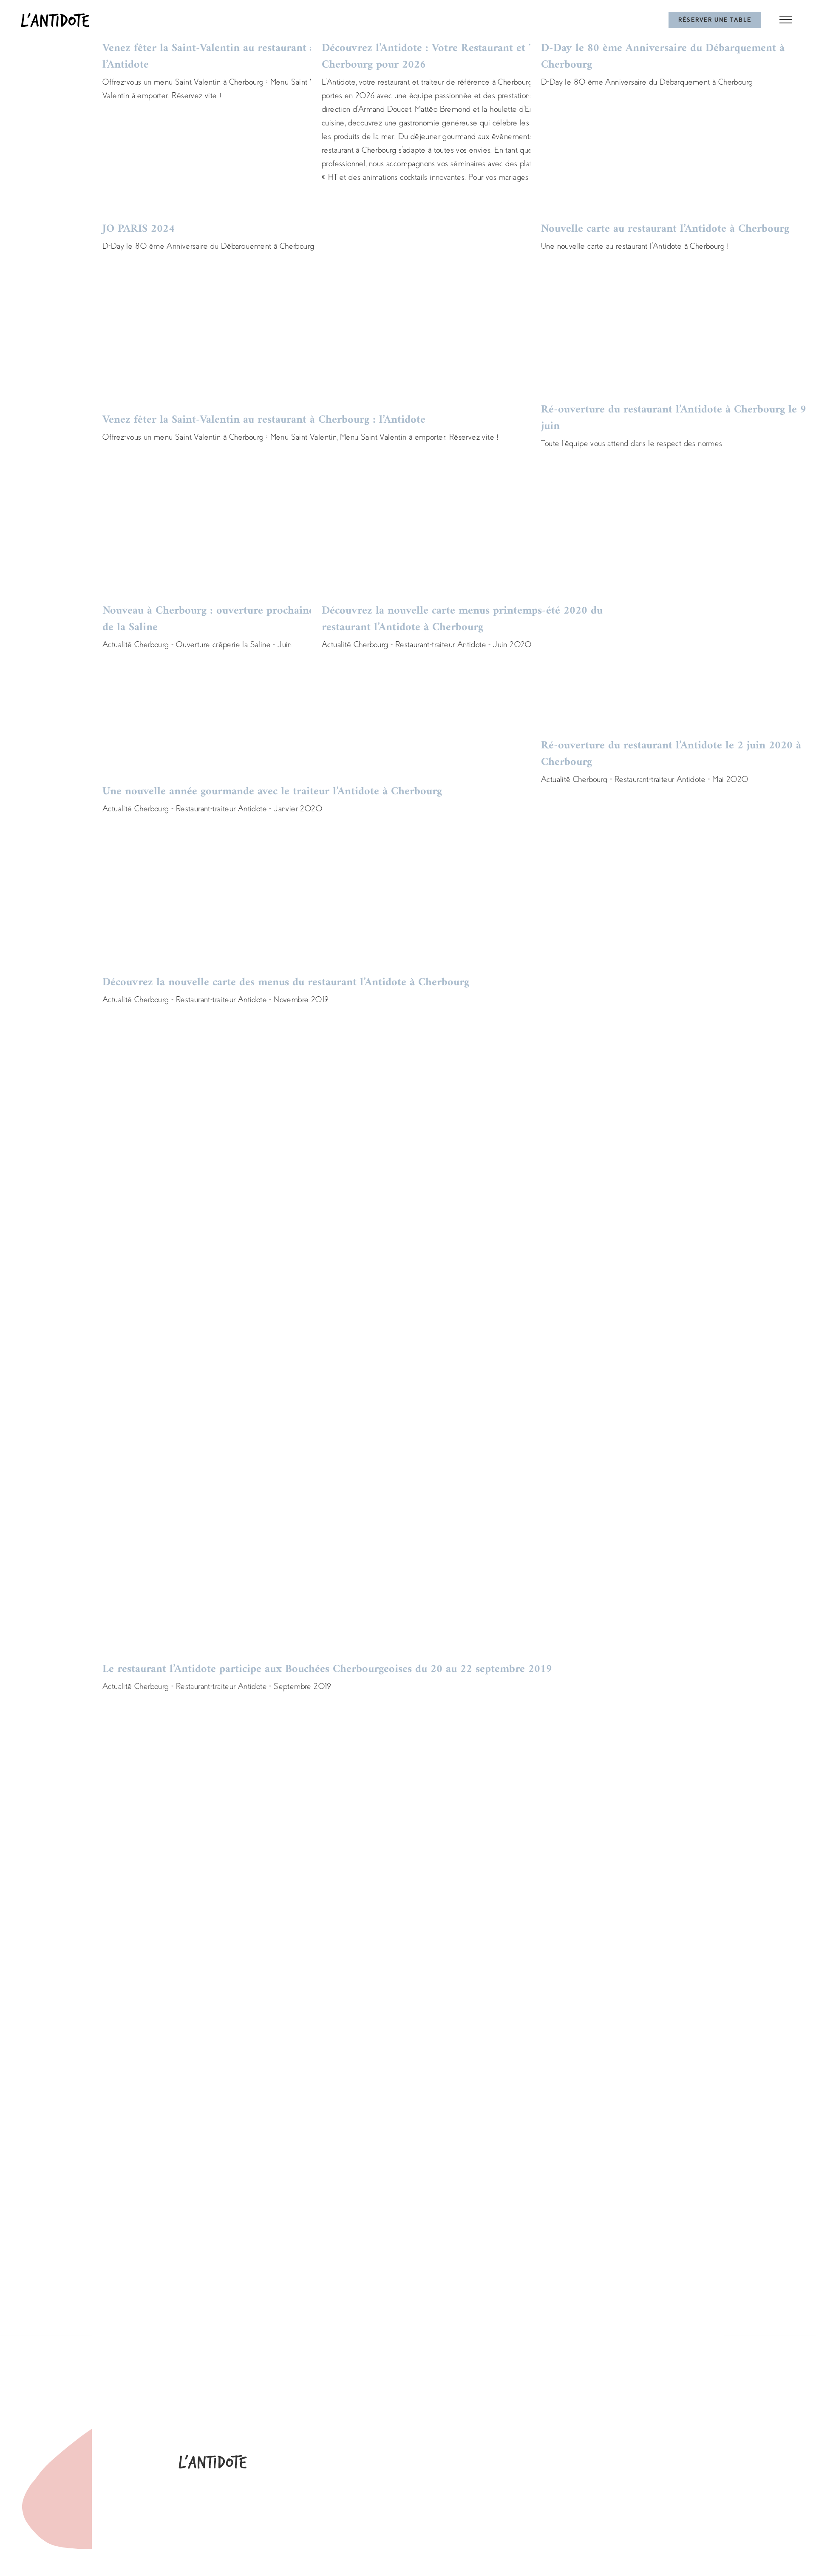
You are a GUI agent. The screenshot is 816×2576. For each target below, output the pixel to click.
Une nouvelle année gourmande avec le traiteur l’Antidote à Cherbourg (272, 792)
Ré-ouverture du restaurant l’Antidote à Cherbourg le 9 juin (674, 418)
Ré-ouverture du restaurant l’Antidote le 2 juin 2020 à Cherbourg (671, 754)
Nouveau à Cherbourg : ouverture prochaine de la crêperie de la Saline (242, 619)
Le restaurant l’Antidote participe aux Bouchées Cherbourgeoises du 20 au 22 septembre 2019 (327, 1669)
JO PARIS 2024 (139, 229)
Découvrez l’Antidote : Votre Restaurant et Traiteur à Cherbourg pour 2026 (449, 57)
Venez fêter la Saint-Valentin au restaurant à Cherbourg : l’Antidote (239, 57)
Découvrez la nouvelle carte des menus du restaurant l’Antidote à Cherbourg (286, 982)
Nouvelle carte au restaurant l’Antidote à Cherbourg (665, 229)
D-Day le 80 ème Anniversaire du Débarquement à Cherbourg (663, 57)
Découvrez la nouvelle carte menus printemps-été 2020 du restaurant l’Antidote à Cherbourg (462, 619)
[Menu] (786, 20)
